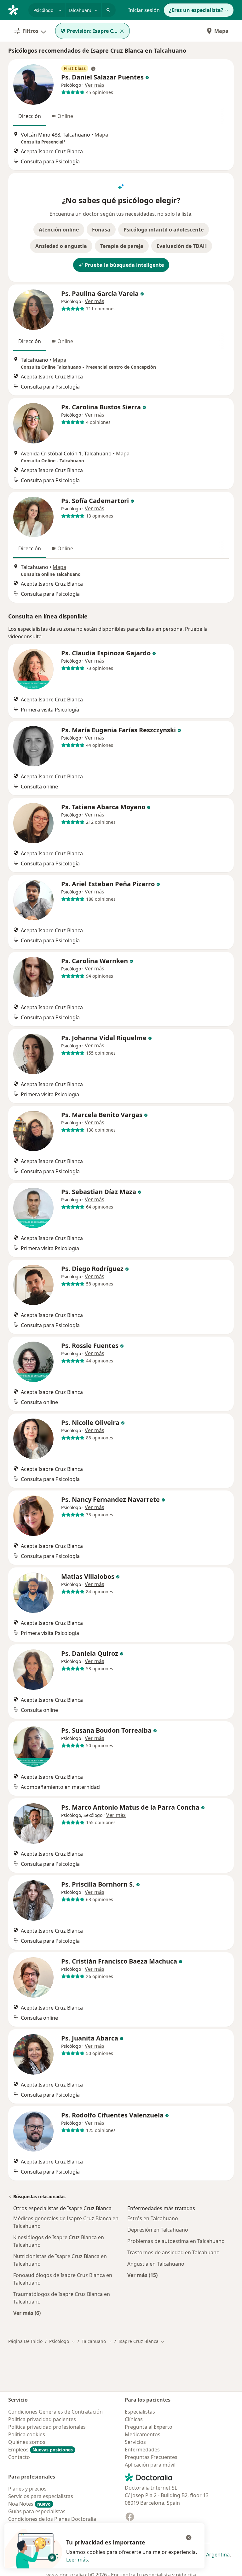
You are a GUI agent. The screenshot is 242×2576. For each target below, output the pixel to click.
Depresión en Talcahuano (158, 2230)
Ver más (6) (27, 2313)
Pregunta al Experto (149, 2427)
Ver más (95, 85)
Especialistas (140, 2412)
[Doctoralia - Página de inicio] (16, 9)
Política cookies (27, 2434)
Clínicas (134, 2419)
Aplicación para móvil (150, 2465)
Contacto (19, 2457)
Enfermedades (142, 2450)
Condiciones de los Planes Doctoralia (52, 2519)
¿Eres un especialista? (196, 10)
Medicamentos (143, 2434)
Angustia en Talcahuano (156, 2264)
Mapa (221, 31)
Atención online (59, 230)
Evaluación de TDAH (182, 246)
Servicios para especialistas (41, 2496)
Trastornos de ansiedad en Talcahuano (173, 2252)
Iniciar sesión (144, 10)
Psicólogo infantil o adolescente (164, 230)
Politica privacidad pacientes (42, 2419)
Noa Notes (29, 2504)
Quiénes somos (27, 2442)
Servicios (135, 2442)
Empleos (40, 2450)
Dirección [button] (30, 116)
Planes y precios (27, 2489)
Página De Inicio (25, 2341)
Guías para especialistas (37, 2511)
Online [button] (65, 116)
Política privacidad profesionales (47, 2427)
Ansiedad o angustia (61, 246)
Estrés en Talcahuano (153, 2218)
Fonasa (101, 230)
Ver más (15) (142, 2275)
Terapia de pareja (122, 246)
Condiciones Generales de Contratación (55, 2412)
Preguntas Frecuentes (151, 2457)
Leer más (77, 2560)
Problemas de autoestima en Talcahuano (176, 2241)
